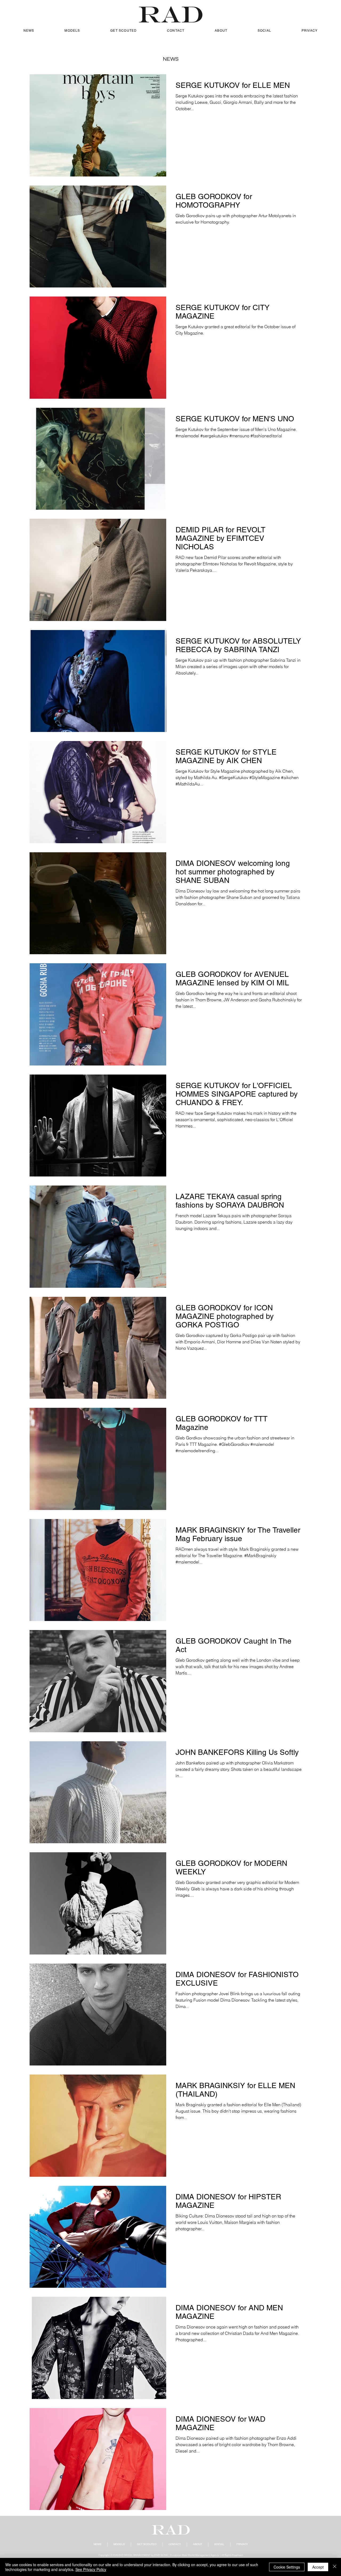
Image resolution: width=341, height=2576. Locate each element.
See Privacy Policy (91, 2569)
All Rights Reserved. (232, 2555)
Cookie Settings (287, 2567)
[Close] (335, 2567)
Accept (318, 2567)
